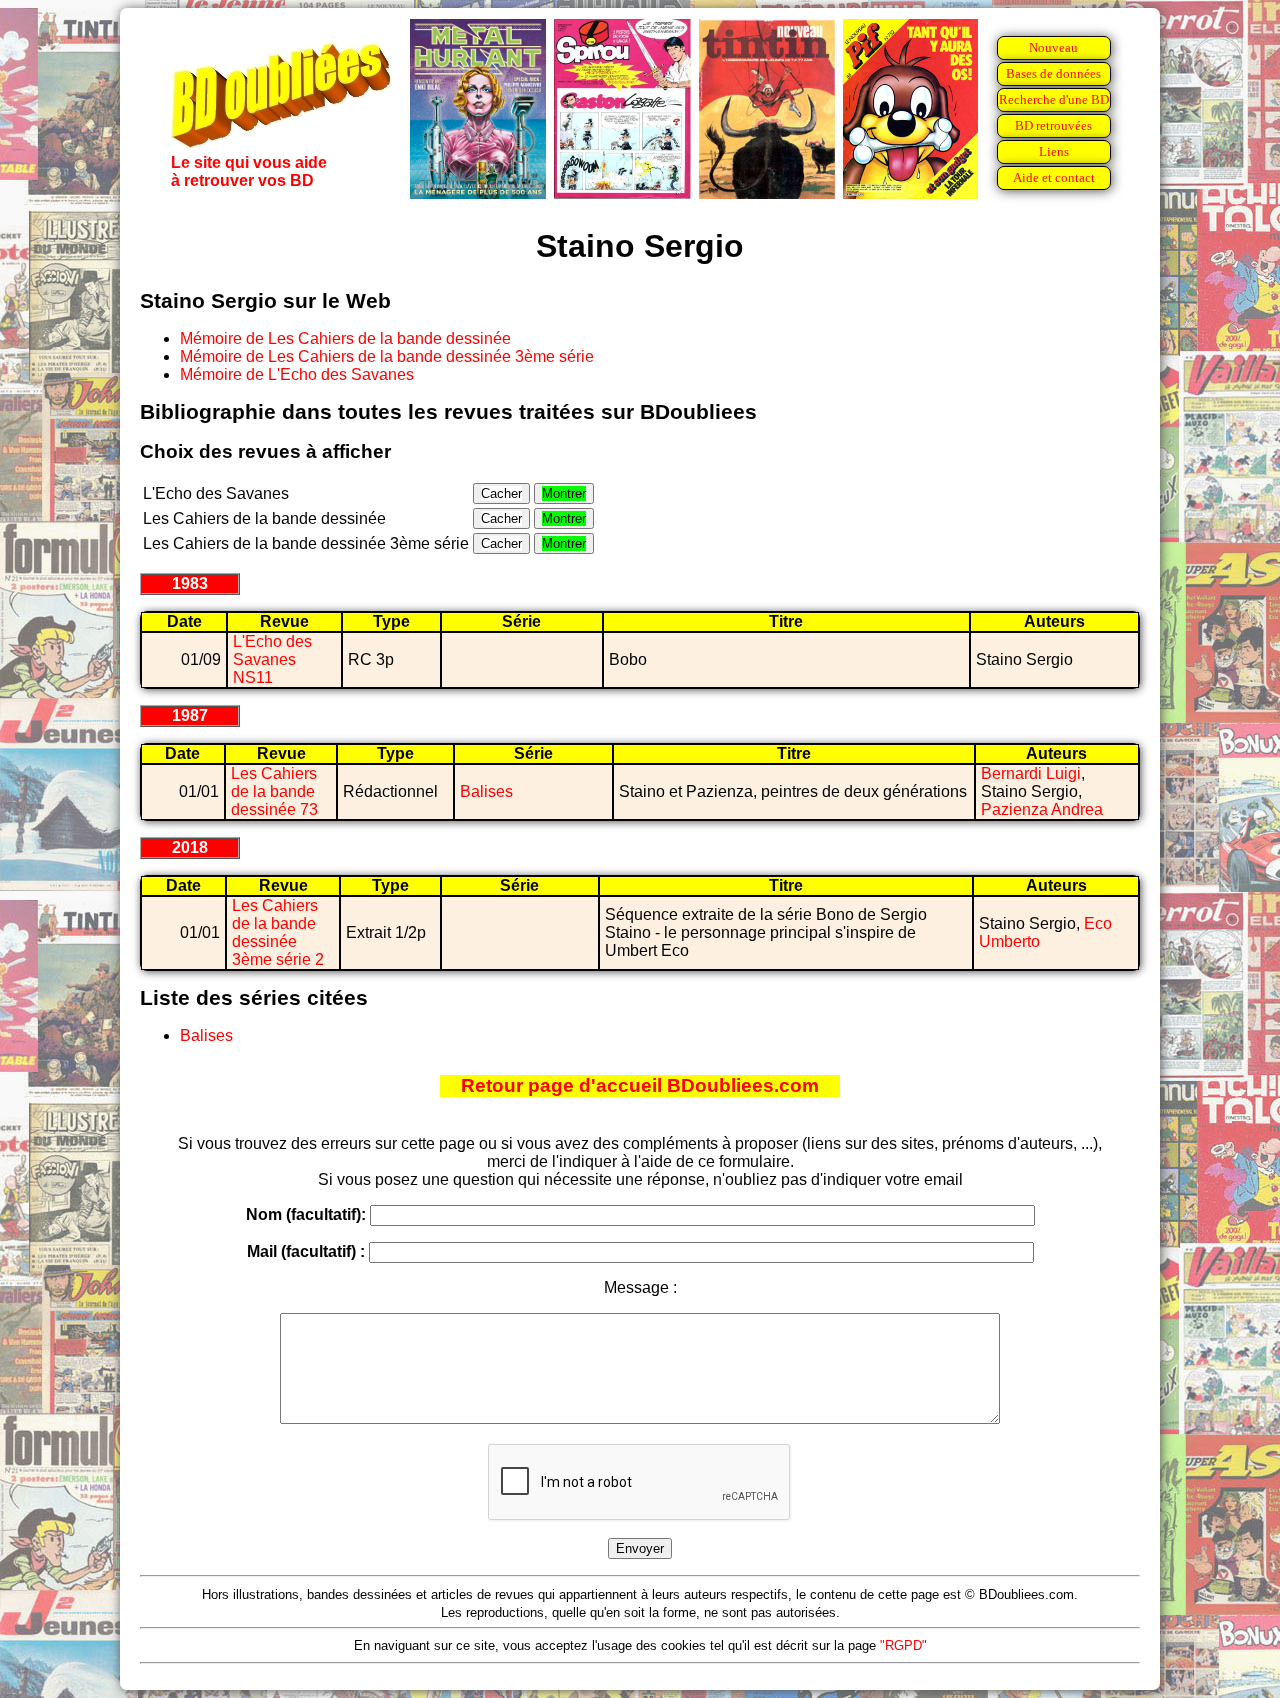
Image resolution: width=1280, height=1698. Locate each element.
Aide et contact (1054, 177)
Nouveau (1053, 47)
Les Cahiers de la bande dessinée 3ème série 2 (278, 932)
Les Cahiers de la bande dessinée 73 (274, 791)
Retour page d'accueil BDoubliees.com (640, 1085)
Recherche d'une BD (1054, 99)
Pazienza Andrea (1042, 809)
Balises (486, 791)
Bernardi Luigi (1031, 773)
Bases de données (1053, 73)
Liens (1054, 151)
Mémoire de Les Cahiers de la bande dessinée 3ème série (387, 356)
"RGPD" (903, 1645)
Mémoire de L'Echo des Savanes (297, 374)
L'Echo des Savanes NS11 (272, 659)
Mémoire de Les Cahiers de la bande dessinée (345, 338)
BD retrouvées (1053, 125)
